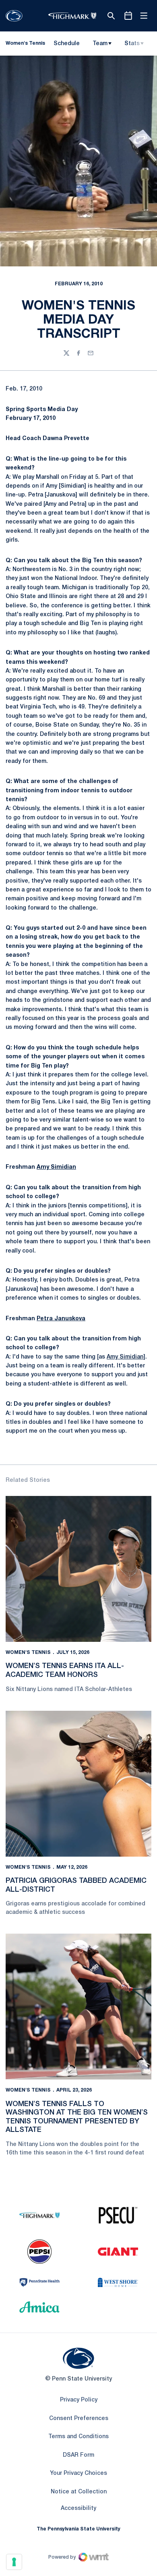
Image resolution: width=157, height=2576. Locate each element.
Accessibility (78, 2508)
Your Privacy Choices (78, 2473)
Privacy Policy (79, 2400)
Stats (132, 44)
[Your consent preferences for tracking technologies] (14, 2562)
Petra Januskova (61, 1319)
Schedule (67, 44)
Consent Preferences (79, 2419)
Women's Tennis (28, 1653)
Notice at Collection (79, 2492)
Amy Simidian (56, 1167)
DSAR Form (78, 2455)
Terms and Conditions (78, 2437)
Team (100, 44)
